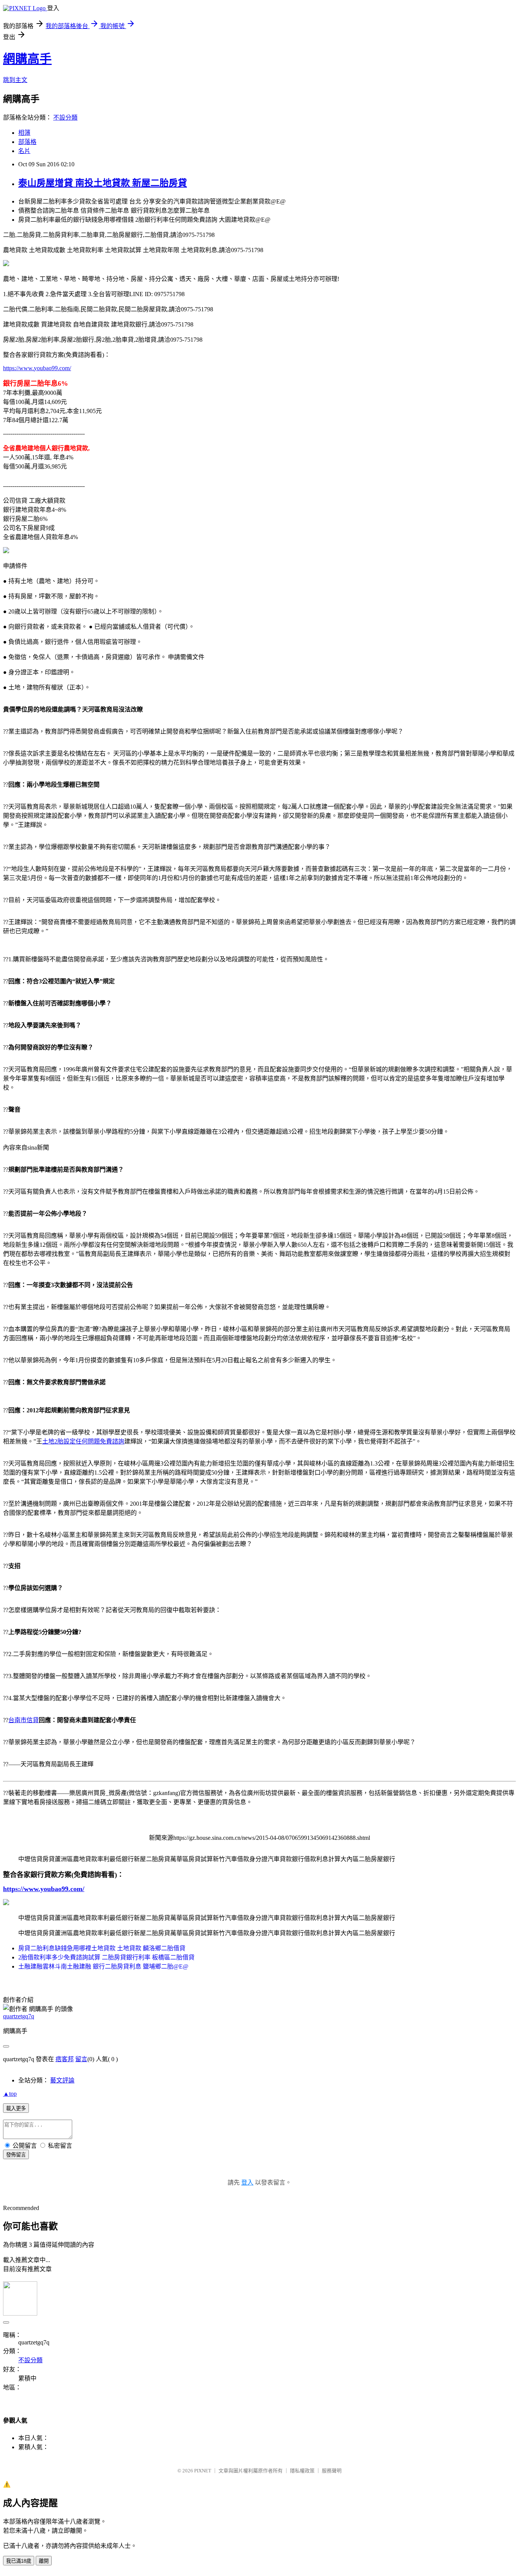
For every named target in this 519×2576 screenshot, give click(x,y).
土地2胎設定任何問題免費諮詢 (83, 1441)
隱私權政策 (302, 2471)
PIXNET (203, 2471)
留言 (81, 2059)
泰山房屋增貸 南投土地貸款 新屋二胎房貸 (103, 183)
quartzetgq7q (19, 2016)
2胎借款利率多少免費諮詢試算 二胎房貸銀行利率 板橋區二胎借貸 (106, 1957)
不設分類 (65, 118)
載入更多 (16, 2108)
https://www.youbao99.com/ (37, 368)
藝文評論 (62, 2080)
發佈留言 (16, 2155)
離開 (44, 2561)
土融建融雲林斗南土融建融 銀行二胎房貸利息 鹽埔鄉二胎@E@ (103, 1966)
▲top (10, 2094)
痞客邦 (65, 2059)
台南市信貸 (24, 1720)
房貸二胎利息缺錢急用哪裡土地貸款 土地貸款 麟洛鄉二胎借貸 (102, 1948)
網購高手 (27, 59)
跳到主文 (15, 80)
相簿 (24, 133)
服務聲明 (332, 2471)
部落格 (27, 142)
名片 (24, 151)
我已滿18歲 (19, 2561)
